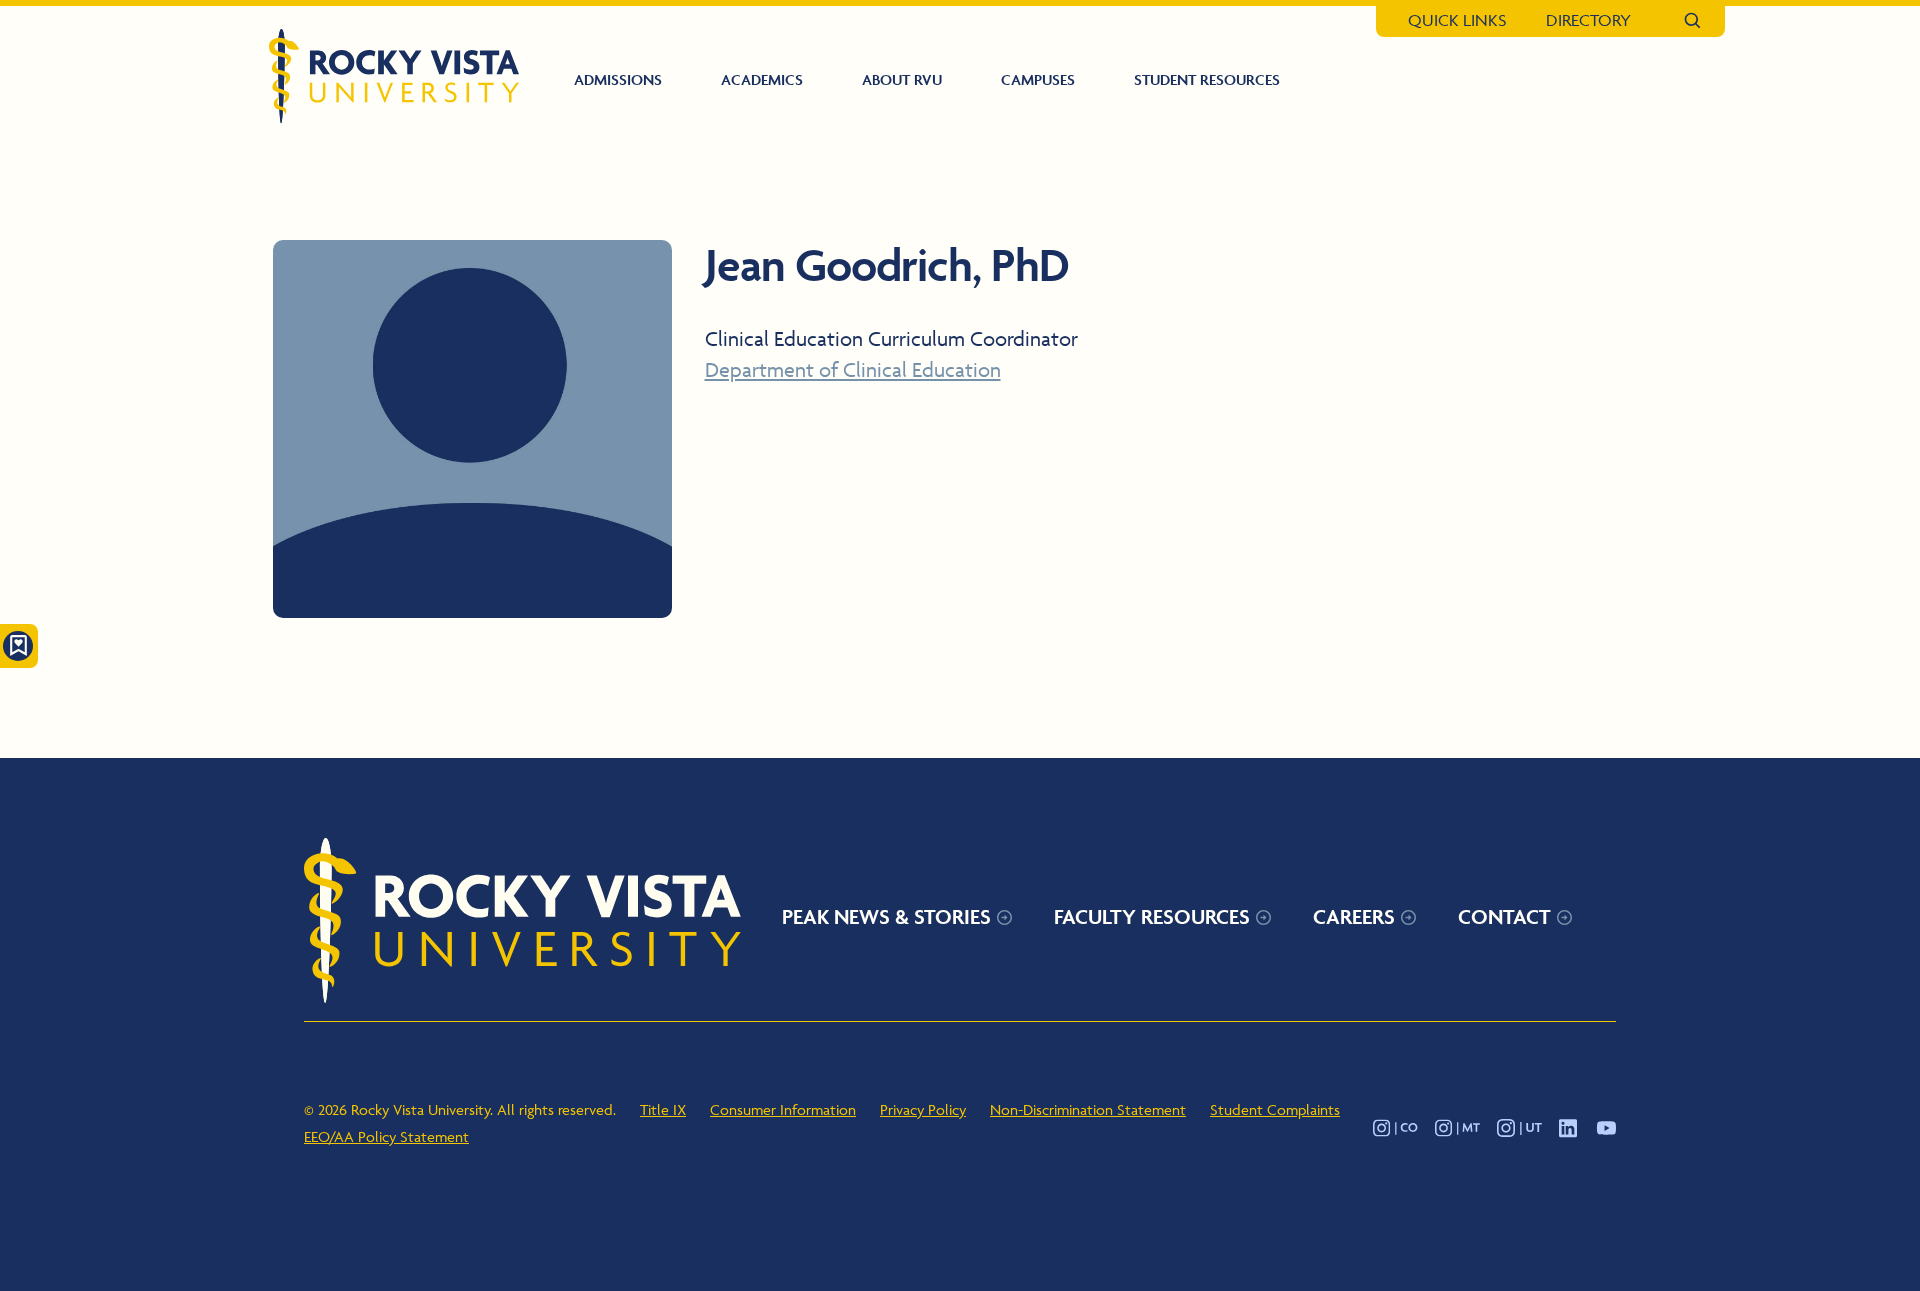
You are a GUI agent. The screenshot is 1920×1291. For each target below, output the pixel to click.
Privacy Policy (923, 1109)
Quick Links (1457, 20)
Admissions (618, 79)
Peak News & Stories (886, 916)
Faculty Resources (1152, 916)
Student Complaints (1275, 1109)
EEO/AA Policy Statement (386, 1136)
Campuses (1038, 79)
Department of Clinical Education (853, 369)
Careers (1354, 916)
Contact (1504, 916)
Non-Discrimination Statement (1088, 1109)
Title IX (663, 1109)
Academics (762, 79)
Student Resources (1207, 79)
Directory (1588, 20)
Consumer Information (783, 1109)
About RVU (902, 79)
